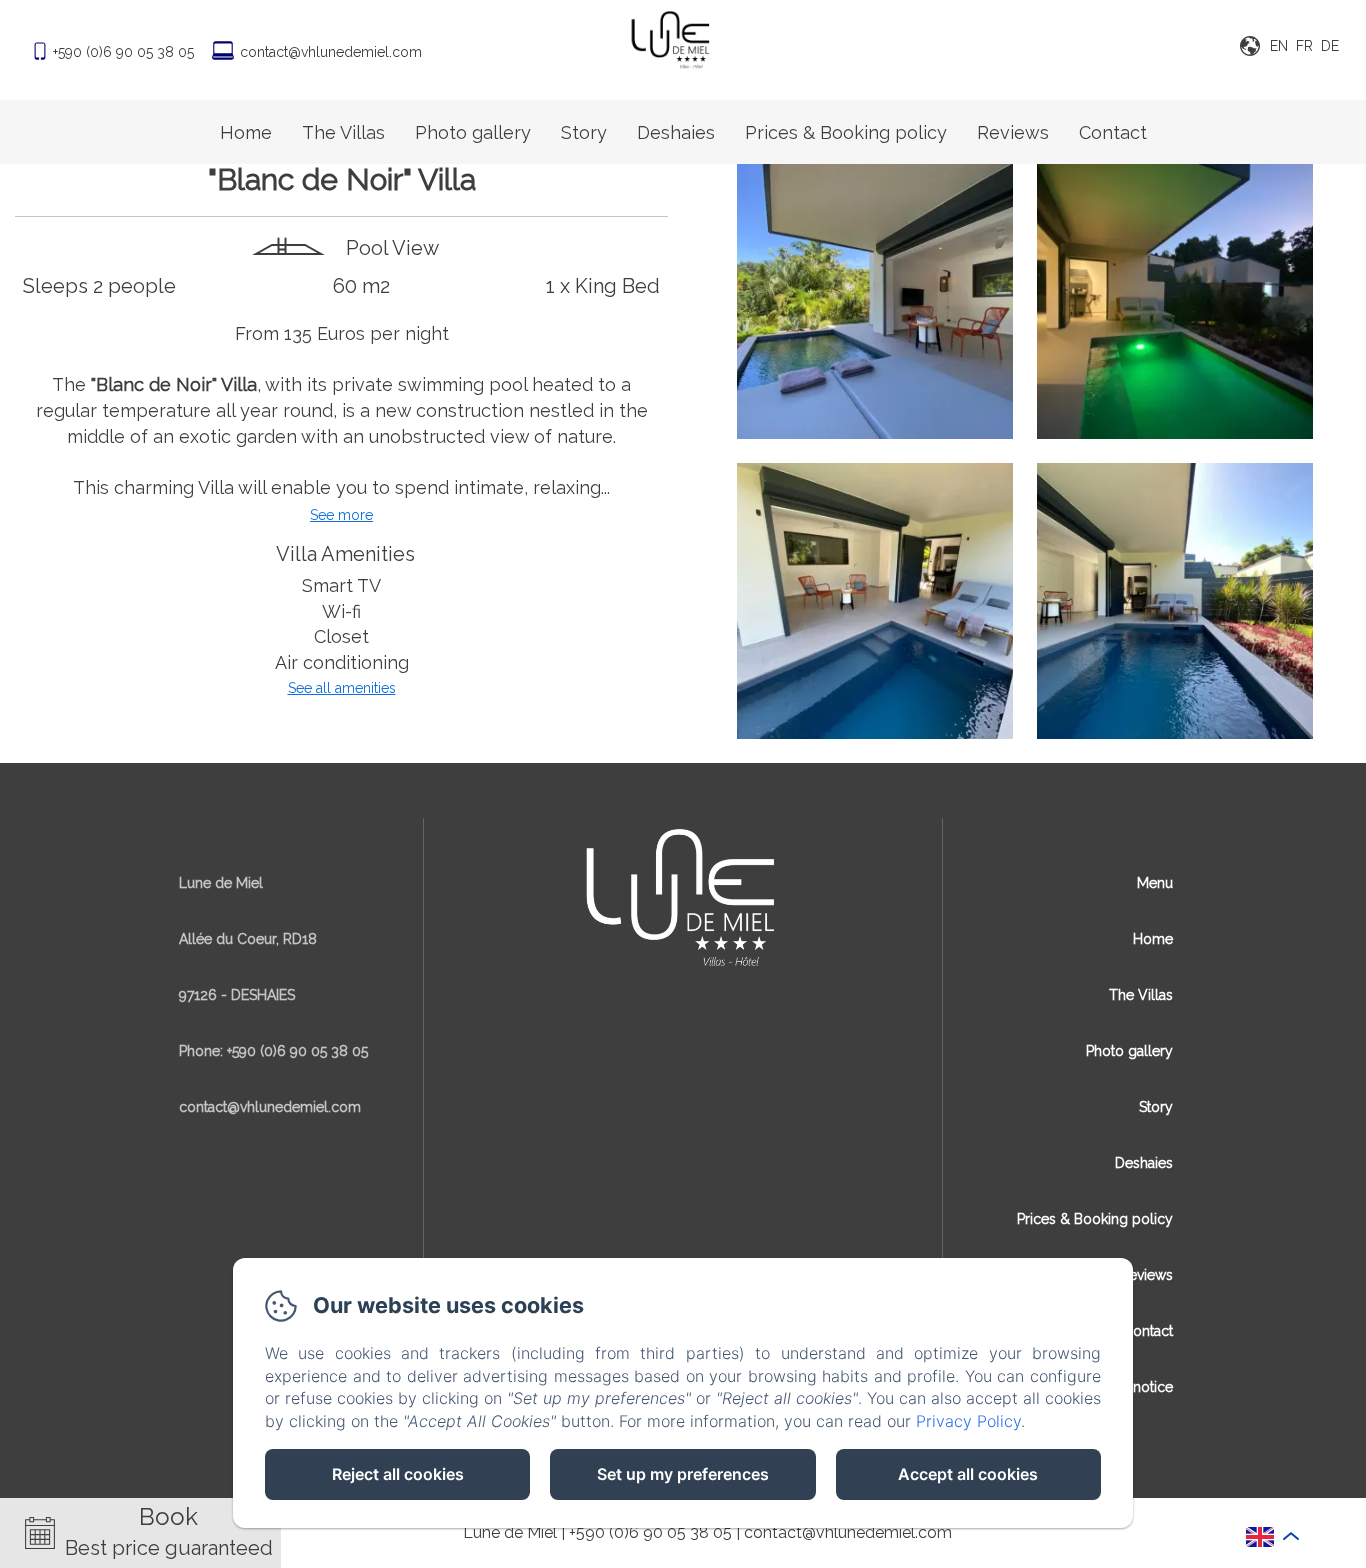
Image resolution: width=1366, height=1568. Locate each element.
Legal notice (1133, 1387)
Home (246, 132)
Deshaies (676, 132)
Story (584, 132)
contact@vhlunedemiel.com (331, 52)
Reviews (1013, 132)
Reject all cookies (398, 1474)
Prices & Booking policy (846, 132)
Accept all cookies (968, 1474)
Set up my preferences (683, 1474)
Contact (1113, 132)
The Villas (343, 132)
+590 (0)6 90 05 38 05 (650, 1532)
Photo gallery (473, 132)
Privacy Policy (968, 1421)
